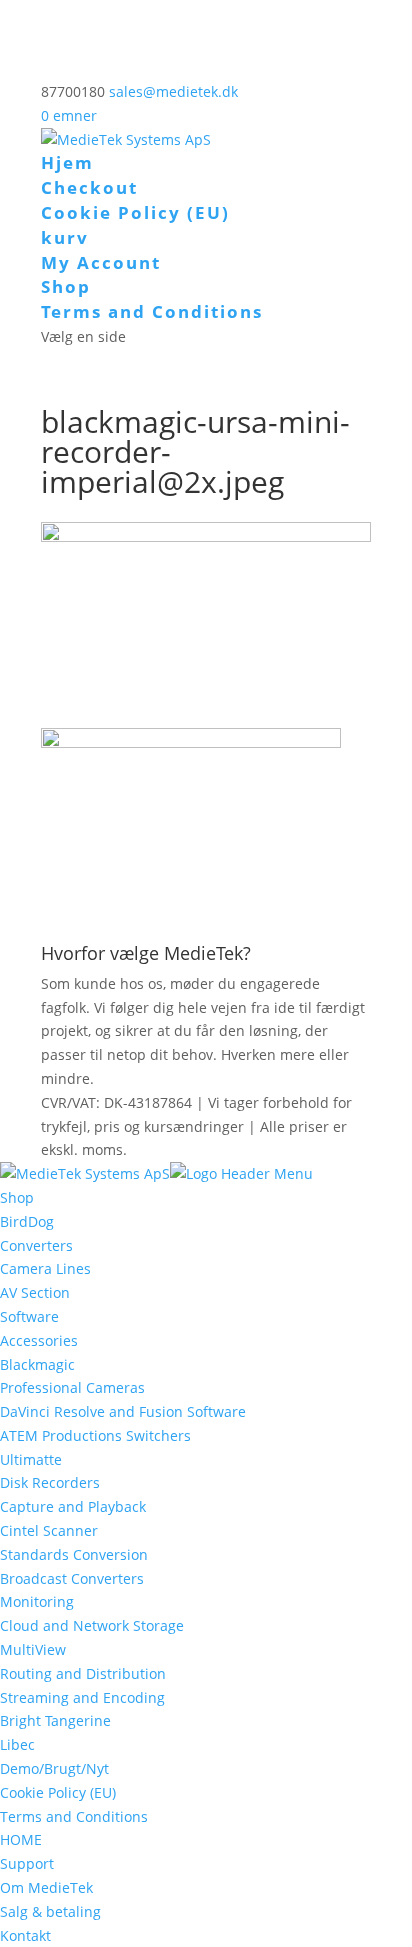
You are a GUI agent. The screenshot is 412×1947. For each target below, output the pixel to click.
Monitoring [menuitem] (37, 1601)
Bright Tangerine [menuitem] (55, 1720)
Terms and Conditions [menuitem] (74, 1816)
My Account (101, 262)
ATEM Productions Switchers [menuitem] (95, 1435)
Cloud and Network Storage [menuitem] (92, 1625)
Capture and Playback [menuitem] (73, 1506)
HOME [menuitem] (21, 1839)
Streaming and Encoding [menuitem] (82, 1697)
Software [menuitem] (29, 1316)
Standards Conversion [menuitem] (74, 1554)
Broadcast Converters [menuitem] (72, 1578)
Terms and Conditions (152, 311)
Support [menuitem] (27, 1863)
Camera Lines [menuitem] (45, 1268)
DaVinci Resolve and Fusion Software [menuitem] (123, 1411)
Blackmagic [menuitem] (37, 1364)
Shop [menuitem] (17, 1197)
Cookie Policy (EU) (135, 212)
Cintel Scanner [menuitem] (49, 1530)
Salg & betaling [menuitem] (50, 1911)
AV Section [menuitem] (35, 1292)
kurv (65, 237)
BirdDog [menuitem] (27, 1221)
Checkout (89, 187)
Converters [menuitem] (36, 1245)
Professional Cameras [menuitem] (72, 1387)
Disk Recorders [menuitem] (50, 1482)
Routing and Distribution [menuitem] (83, 1673)
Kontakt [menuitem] (25, 1935)
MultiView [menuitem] (33, 1649)
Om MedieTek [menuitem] (46, 1887)
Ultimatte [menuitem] (31, 1459)
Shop (66, 286)
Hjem (67, 162)
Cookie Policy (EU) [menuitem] (58, 1792)
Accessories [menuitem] (39, 1340)
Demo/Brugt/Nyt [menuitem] (54, 1768)
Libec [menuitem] (17, 1744)
